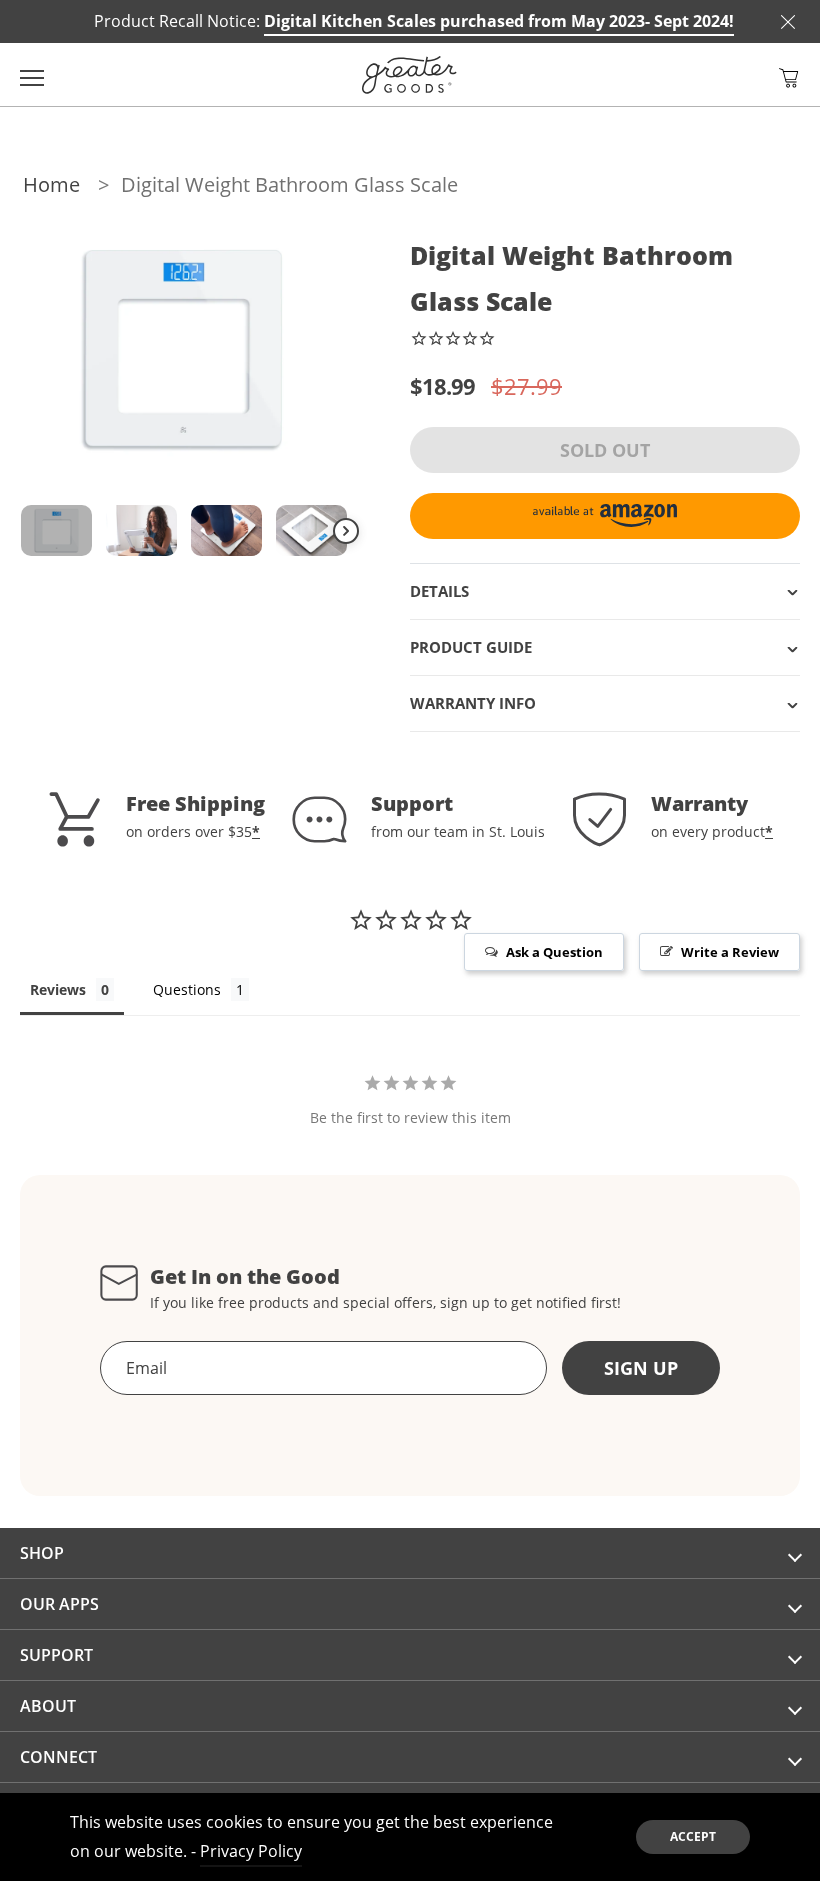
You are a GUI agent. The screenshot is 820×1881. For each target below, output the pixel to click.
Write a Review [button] (730, 952)
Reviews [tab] (58, 989)
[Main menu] (32, 74)
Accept (693, 1836)
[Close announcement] (788, 22)
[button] (789, 78)
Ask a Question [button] (554, 952)
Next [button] (346, 531)
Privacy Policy (251, 1851)
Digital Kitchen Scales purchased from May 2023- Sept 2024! (499, 21)
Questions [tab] (187, 989)
